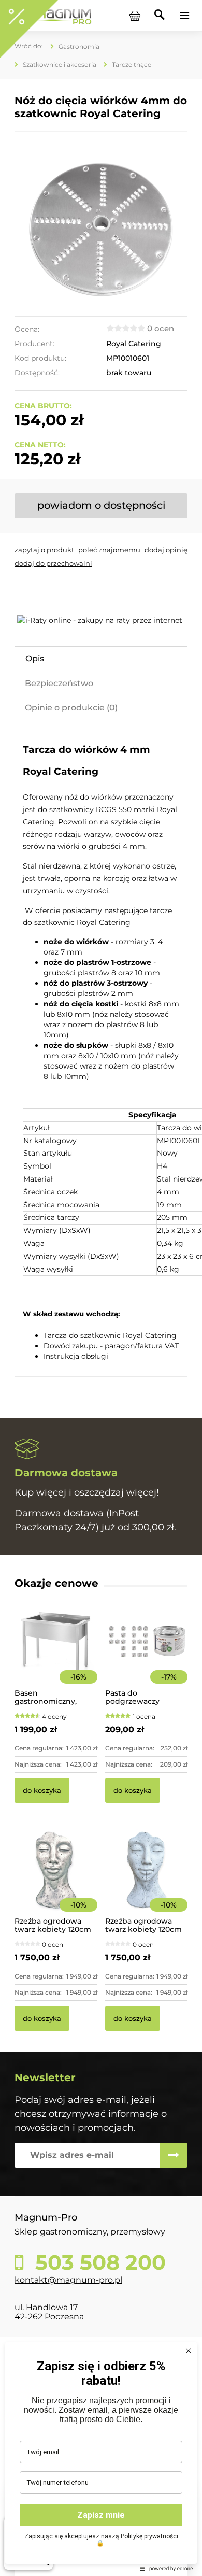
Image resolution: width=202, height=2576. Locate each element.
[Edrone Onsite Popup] (101, 1288)
